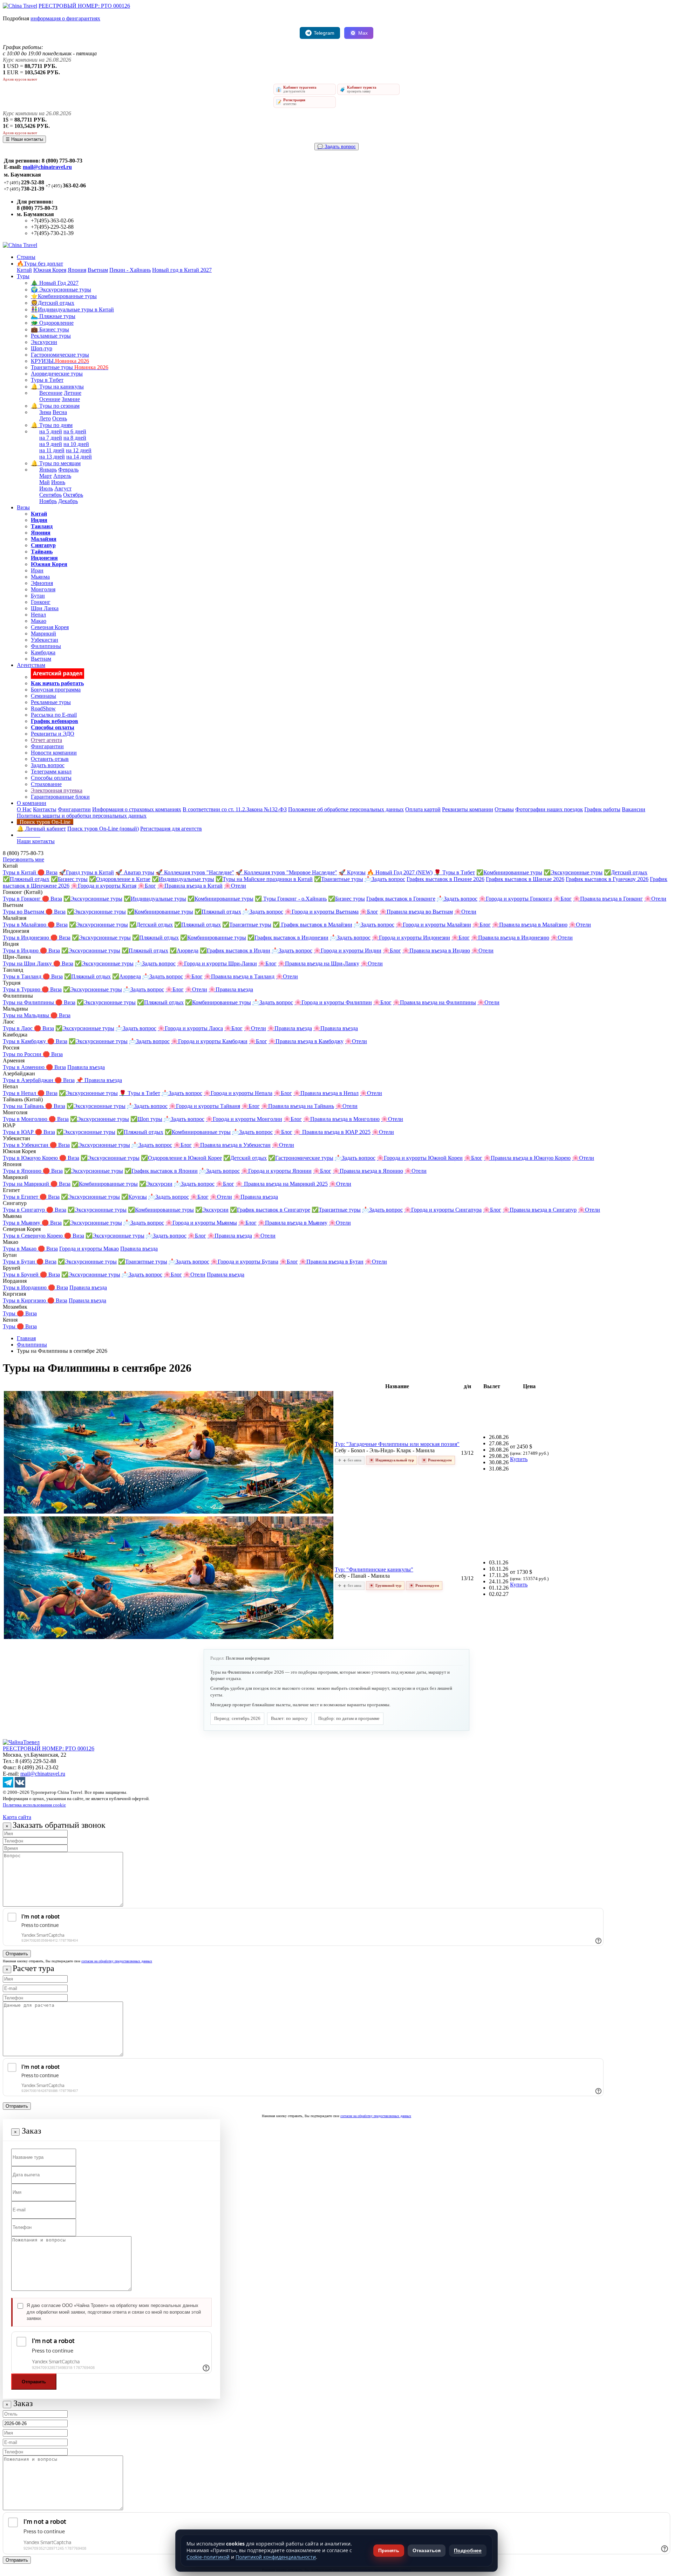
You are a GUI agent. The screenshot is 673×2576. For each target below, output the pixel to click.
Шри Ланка (45, 608)
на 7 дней (51, 438)
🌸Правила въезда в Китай (190, 886)
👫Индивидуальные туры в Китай (72, 309)
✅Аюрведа (184, 950)
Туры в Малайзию (25, 925)
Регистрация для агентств (171, 829)
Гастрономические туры (60, 355)
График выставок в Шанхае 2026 (525, 879)
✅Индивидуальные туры (183, 879)
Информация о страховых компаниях (137, 809)
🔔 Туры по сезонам (55, 406)
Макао (39, 621)
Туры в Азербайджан (29, 1080)
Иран (37, 570)
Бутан (38, 596)
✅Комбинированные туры (509, 872)
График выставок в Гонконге (401, 899)
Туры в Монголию (26, 1119)
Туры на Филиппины (29, 1002)
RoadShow (43, 708)
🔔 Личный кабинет (41, 829)
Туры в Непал (20, 1093)
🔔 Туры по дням (52, 425)
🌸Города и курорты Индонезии (411, 938)
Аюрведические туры (57, 374)
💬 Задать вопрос (336, 147)
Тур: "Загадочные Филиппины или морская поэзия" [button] (397, 1444)
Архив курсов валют (20, 79)
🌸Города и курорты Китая (104, 886)
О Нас (24, 809)
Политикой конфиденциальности (276, 2557)
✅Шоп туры (146, 1119)
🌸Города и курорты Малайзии (433, 925)
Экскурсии (44, 342)
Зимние (71, 399)
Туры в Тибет (47, 380)
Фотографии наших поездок (549, 809)
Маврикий (43, 633)
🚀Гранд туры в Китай (86, 872)
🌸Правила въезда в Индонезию (510, 938)
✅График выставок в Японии (161, 1171)
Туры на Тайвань (24, 1106)
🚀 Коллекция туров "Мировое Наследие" (286, 872)
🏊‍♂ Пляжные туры (53, 316)
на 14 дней (79, 457)
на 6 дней (75, 431)
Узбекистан (45, 640)
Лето (45, 418)
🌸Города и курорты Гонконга (515, 899)
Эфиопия (42, 583)
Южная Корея (50, 270)
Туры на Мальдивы (27, 1015)
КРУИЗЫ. (60, 361)
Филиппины (46, 646)
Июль (46, 488)
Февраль (68, 470)
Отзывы (504, 809)
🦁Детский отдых (53, 303)
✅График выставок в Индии (235, 950)
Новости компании (54, 753)
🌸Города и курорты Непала (238, 1093)
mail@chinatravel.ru (47, 167)
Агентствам (31, 665)
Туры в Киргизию (25, 1300)
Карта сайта (17, 1817)
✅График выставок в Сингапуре (270, 1210)
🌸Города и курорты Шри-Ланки (217, 963)
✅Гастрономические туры (301, 1158)
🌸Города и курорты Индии (348, 950)
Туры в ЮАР (19, 1132)
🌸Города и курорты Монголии (244, 1119)
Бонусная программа (56, 690)
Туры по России (23, 1054)
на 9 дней (51, 444)
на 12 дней (79, 450)
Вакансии (634, 809)
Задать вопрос (48, 765)
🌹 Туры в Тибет (454, 872)
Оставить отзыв (50, 759)
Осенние (50, 399)
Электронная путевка (57, 790)
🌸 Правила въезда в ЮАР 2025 (332, 1132)
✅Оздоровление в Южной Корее (181, 1158)
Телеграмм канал (51, 772)
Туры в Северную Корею (33, 1236)
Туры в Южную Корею (31, 1158)
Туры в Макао (20, 1249)
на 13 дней (52, 457)
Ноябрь (48, 501)
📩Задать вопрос (385, 879)
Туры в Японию (23, 1171)
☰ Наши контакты (24, 139)
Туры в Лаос (18, 1028)
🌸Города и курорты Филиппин (333, 1002)
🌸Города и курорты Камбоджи (209, 1041)
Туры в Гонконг (22, 899)
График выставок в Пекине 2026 (446, 879)
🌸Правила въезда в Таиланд (239, 976)
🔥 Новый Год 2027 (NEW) (400, 872)
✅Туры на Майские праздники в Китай (264, 879)
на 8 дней (75, 438)
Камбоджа (43, 652)
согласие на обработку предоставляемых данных (117, 1961)
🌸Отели (235, 886)
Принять (389, 2550)
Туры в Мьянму (22, 1223)
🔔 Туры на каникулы (57, 387)
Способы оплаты (51, 778)
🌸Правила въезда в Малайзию (530, 925)
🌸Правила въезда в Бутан (331, 1262)
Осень (60, 418)
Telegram (324, 33)
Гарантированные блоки (60, 797)
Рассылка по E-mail (54, 715)
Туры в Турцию (22, 989)
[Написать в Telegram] (8, 1786)
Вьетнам (98, 270)
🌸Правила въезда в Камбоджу (306, 1041)
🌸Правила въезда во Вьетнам (416, 912)
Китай (24, 270)
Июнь (58, 482)
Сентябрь (50, 495)
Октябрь (73, 495)
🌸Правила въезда (231, 989)
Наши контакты (36, 841)
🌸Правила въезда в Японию (368, 1171)
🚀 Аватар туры (135, 872)
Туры (23, 276)
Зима (45, 412)
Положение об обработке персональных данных (346, 809)
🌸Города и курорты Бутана (244, 1262)
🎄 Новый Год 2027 (55, 283)
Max (363, 33)
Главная (26, 1338)
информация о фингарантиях (65, 18)
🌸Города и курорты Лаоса (190, 1028)
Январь (48, 470)
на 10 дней (76, 444)
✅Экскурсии (156, 1184)
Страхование (46, 784)
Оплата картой (423, 809)
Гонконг (41, 602)
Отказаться (427, 2550)
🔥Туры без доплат (40, 264)
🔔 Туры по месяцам (56, 463)
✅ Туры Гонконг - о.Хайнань (291, 899)
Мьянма (40, 577)
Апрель (62, 476)
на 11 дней (52, 450)
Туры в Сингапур (25, 1210)
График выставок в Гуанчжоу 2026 (607, 879)
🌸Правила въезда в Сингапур (540, 1210)
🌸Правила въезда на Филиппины (434, 1002)
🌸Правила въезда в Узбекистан (232, 1145)
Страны (26, 257)
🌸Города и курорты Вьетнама (322, 912)
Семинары (43, 696)
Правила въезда (86, 1067)
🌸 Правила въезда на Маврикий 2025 (282, 1184)
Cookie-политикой (208, 2557)
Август (63, 488)
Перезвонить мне (23, 859)
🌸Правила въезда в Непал (326, 1093)
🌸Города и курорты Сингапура (443, 1210)
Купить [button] (519, 1459)
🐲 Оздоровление (52, 323)
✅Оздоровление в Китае (120, 879)
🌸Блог (147, 886)
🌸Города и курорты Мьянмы (201, 1223)
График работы (602, 809)
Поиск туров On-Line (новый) (103, 829)
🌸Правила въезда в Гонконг (608, 899)
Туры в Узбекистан (26, 1145)
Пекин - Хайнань (130, 270)
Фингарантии (47, 746)
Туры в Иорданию (25, 1287)
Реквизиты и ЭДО (53, 734)
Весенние (51, 393)
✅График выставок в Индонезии (288, 938)
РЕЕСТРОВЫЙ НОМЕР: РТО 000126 (84, 6)
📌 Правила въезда (99, 1080)
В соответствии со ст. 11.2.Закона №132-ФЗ (235, 809)
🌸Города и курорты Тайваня (205, 1106)
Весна (60, 412)
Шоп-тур (42, 348)
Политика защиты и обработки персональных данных (82, 816)
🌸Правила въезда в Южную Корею (527, 1158)
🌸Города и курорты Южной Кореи (420, 1158)
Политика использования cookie (34, 1805)
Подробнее (468, 2550)
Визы (23, 507)
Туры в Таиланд (23, 976)
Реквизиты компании (468, 809)
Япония (77, 270)
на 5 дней (51, 431)
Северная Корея (50, 627)
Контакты (45, 809)
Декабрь (68, 501)
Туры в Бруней (21, 1275)
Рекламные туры (51, 336)
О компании (32, 803)
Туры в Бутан (20, 1262)
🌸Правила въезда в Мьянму (293, 1223)
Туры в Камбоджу (25, 1041)
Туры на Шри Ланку (28, 963)
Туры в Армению (24, 1067)
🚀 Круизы (352, 872)
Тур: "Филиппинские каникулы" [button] (374, 1569)
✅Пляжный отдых (26, 879)
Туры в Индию (21, 950)
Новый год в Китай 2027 (182, 270)
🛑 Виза (47, 872)
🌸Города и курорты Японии (276, 1171)
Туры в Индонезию (27, 938)
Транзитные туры (70, 367)
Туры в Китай (20, 872)
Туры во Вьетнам (24, 912)
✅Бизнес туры (69, 879)
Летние (73, 393)
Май (45, 482)
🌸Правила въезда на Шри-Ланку (319, 963)
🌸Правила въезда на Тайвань (298, 1106)
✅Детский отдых (626, 872)
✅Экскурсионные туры (573, 872)
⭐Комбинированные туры (64, 296)
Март (46, 476)
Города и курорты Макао (89, 1249)
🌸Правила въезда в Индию (436, 950)
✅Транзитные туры (339, 879)
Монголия (43, 589)
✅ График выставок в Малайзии (312, 925)
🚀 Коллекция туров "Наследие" (195, 872)
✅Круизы (134, 1197)
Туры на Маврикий (27, 1184)
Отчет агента (46, 740)
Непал (38, 615)
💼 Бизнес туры (50, 329)
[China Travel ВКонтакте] (20, 1786)
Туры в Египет (21, 1197)
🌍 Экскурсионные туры (61, 290)
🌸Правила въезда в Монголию (341, 1119)
